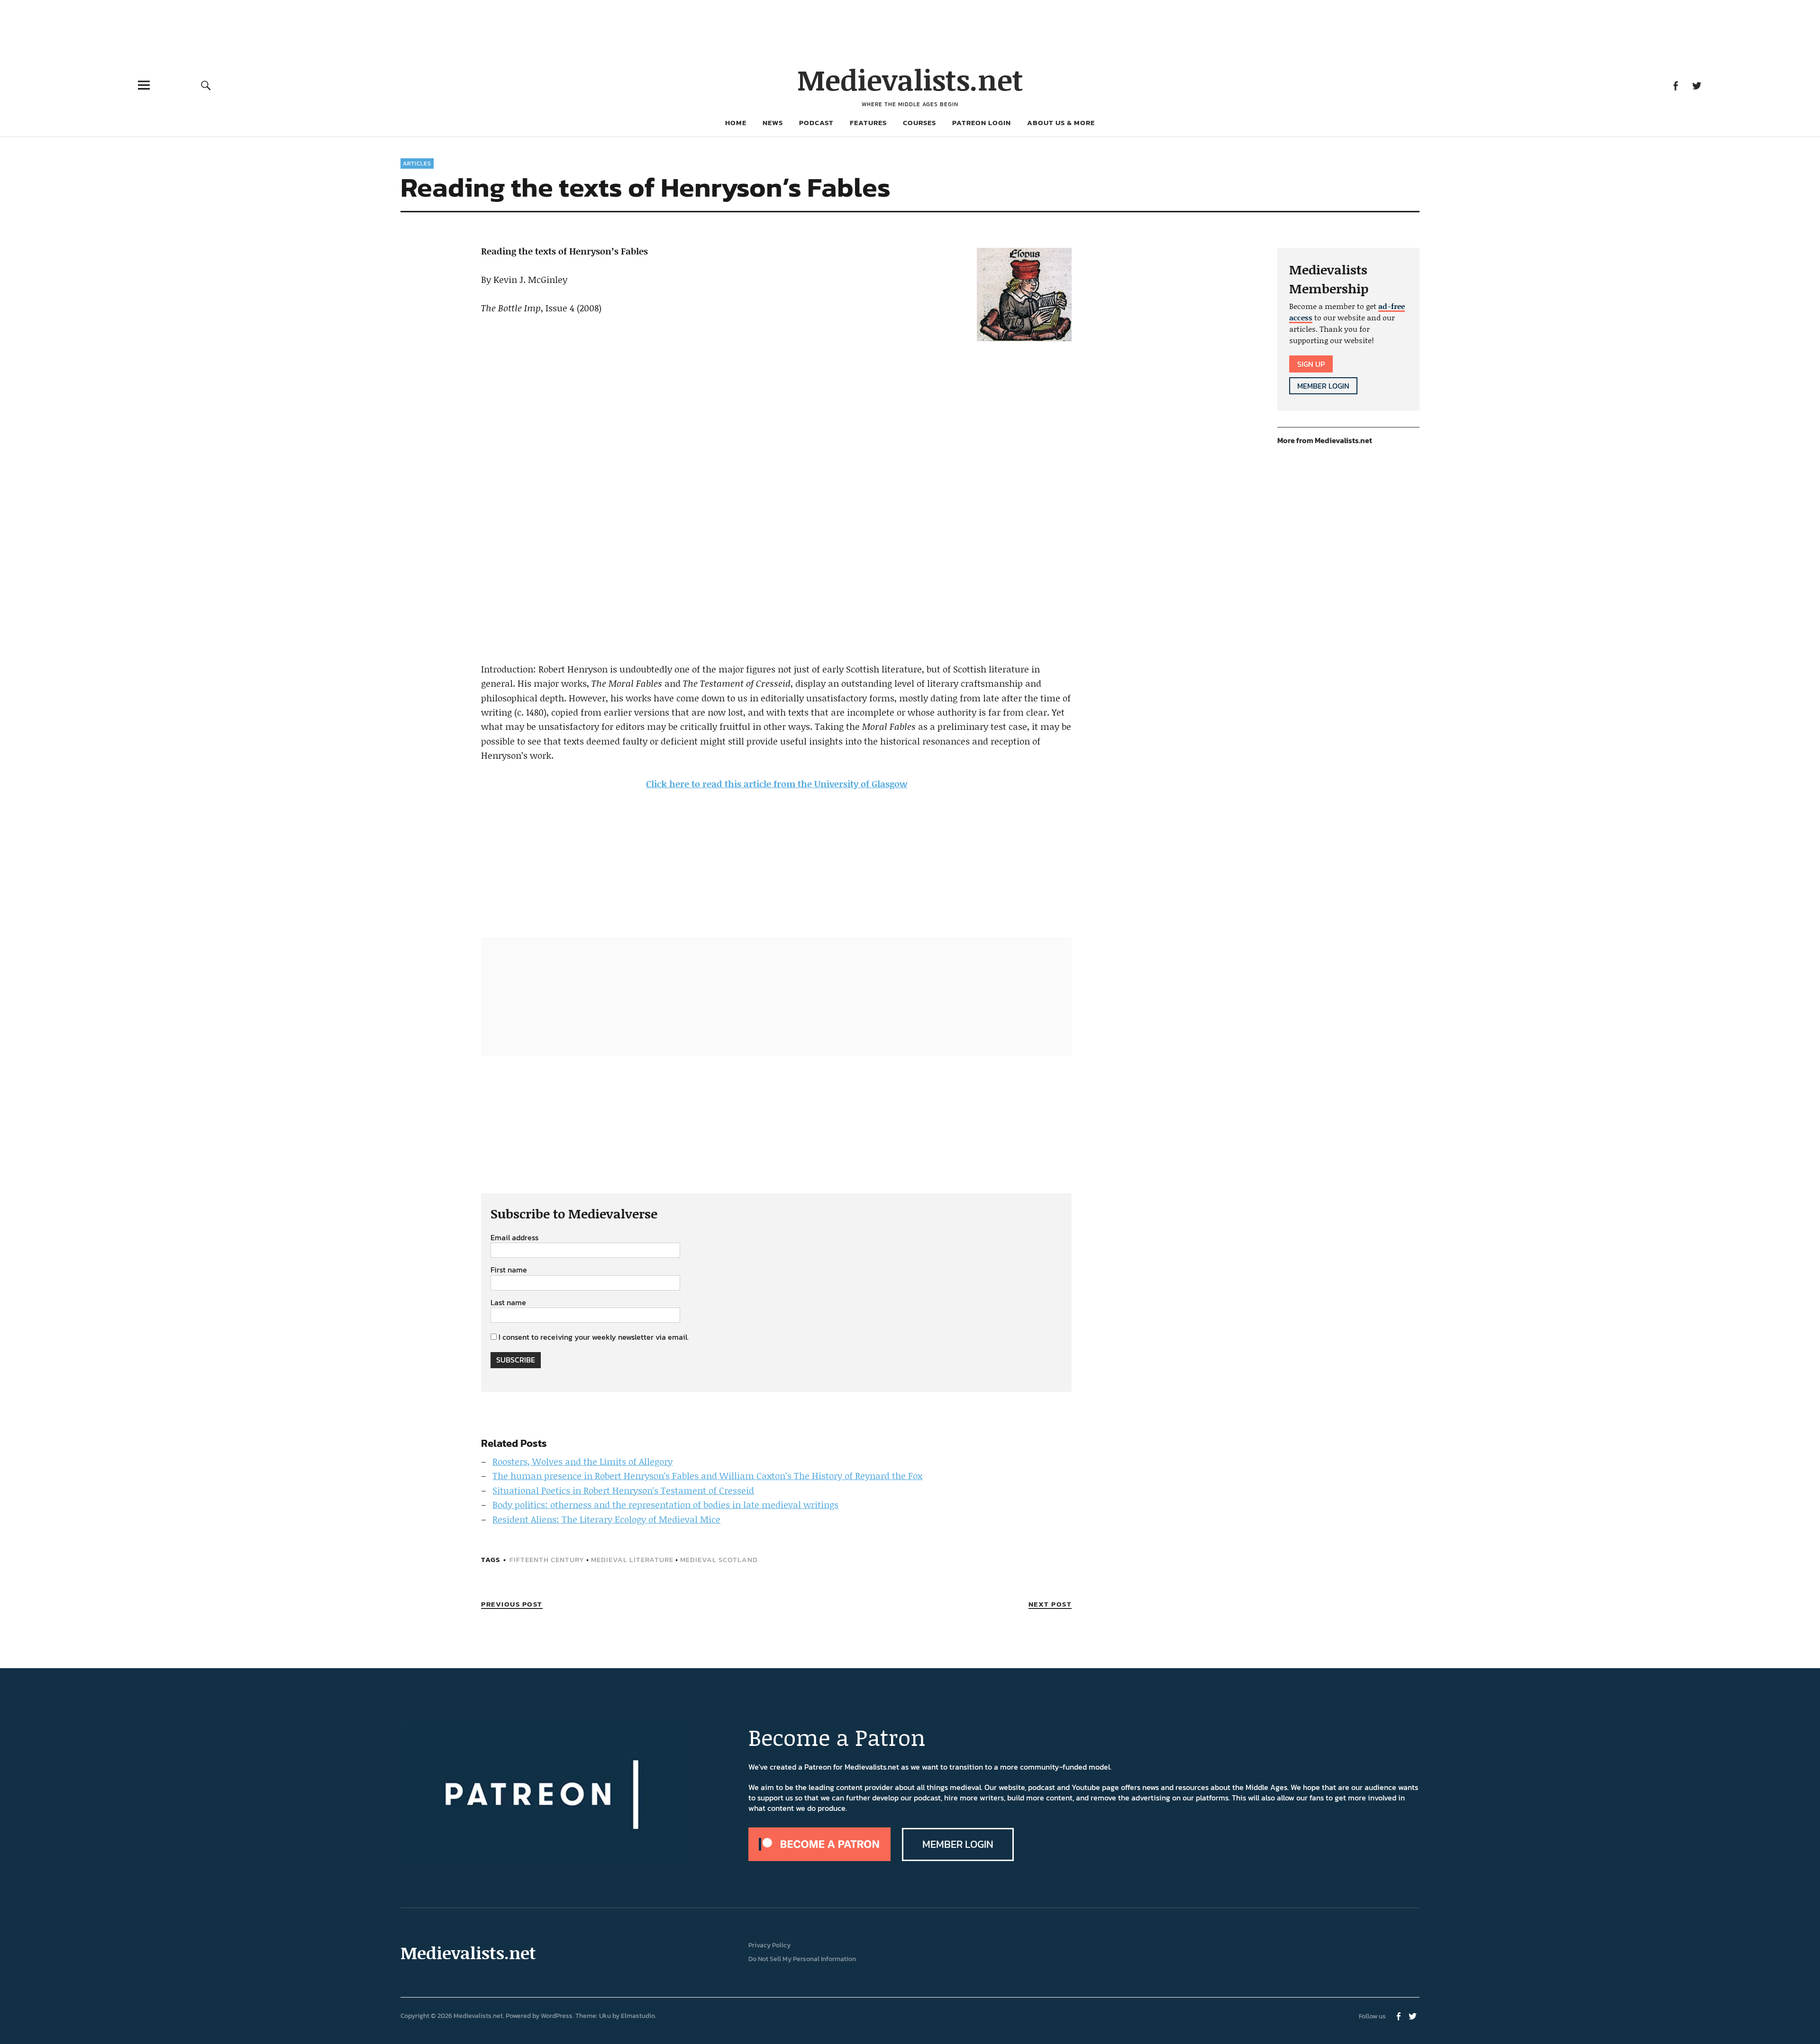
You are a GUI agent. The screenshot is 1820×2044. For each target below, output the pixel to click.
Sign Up (1311, 364)
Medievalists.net (910, 79)
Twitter (1697, 85)
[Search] (206, 85)
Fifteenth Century (547, 1559)
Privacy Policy (769, 1945)
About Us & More (1061, 123)
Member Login (1323, 386)
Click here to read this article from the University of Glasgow (777, 784)
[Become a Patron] (819, 1858)
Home (736, 123)
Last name (508, 1303)
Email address (514, 1238)
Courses (919, 123)
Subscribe (516, 1360)
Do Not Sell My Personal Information (802, 1959)
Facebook (1675, 85)
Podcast (816, 123)
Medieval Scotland (719, 1559)
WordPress (557, 2016)
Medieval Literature (632, 1559)
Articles (417, 164)
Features (868, 123)
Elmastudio (638, 2016)
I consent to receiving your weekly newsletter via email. (594, 1337)
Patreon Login (982, 123)
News (773, 123)
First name (509, 1270)
